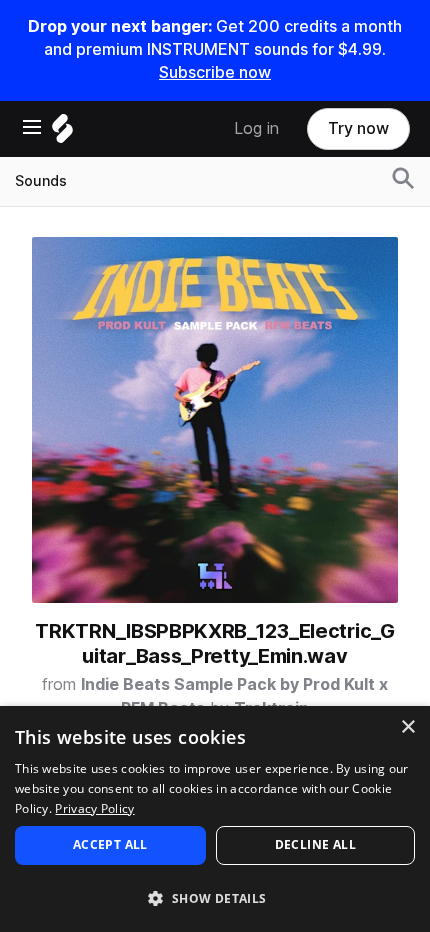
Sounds (41, 181)
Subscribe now (215, 72)
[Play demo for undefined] (215, 420)
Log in (256, 128)
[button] (215, 897)
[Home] (62, 133)
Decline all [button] (315, 844)
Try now (358, 128)
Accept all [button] (110, 844)
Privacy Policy (94, 808)
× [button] (407, 727)
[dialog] (215, 819)
